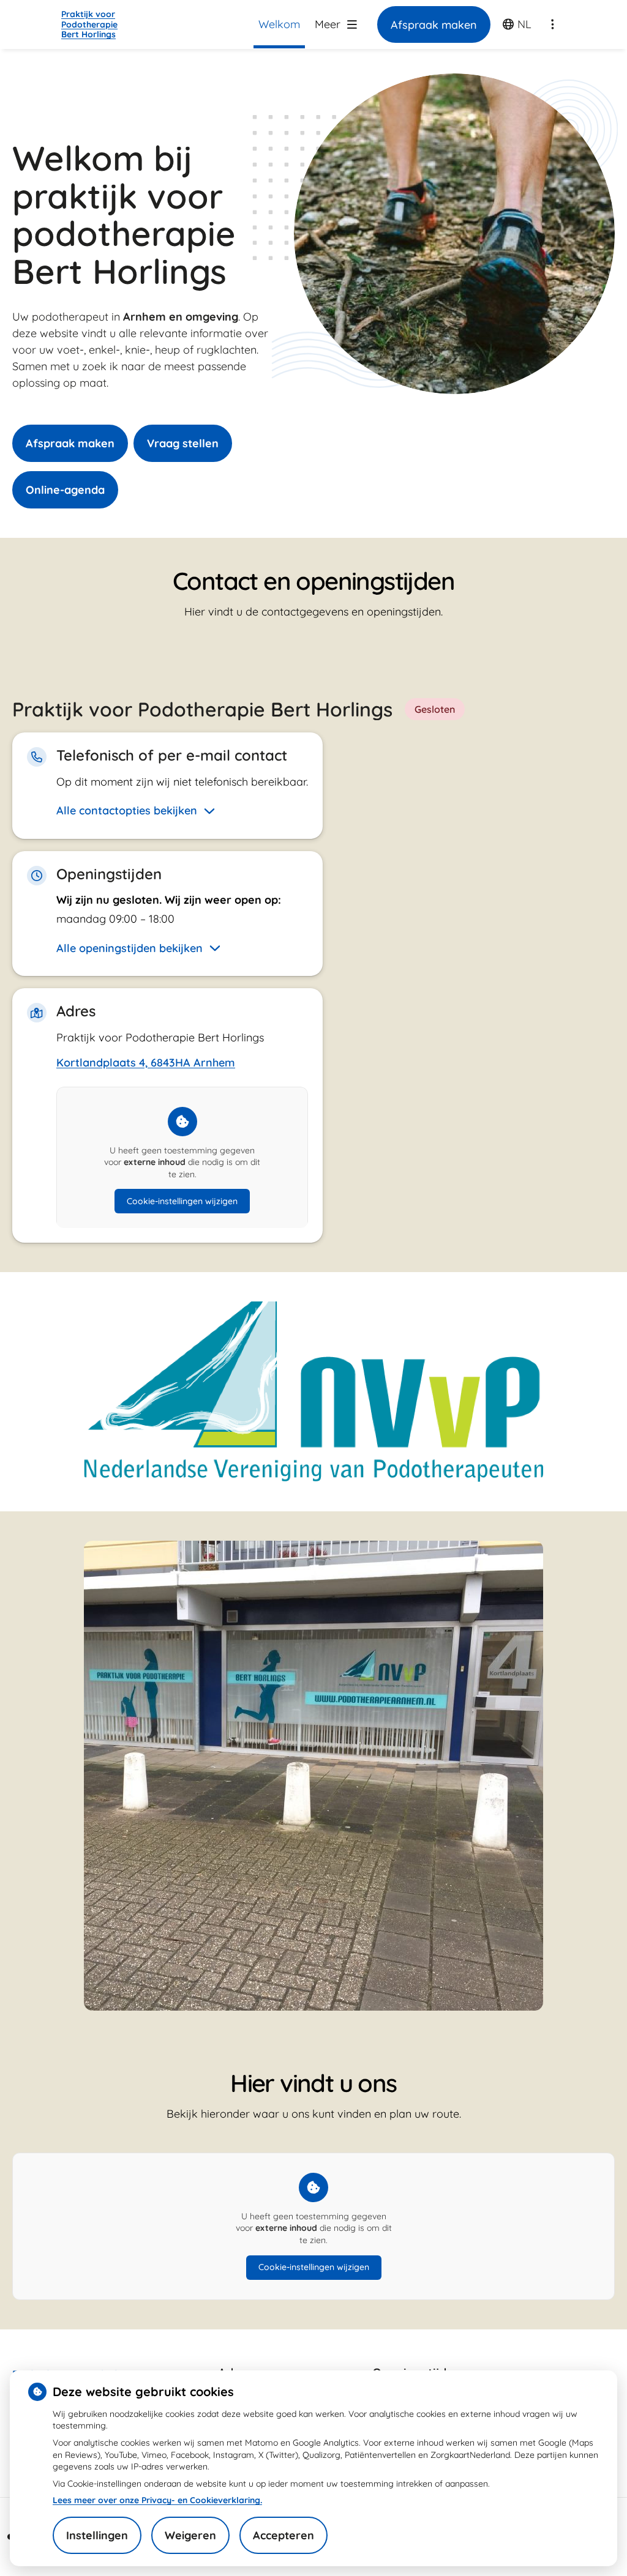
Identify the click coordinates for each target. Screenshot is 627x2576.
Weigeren (190, 2535)
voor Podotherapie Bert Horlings (89, 24)
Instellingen (97, 2535)
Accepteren (283, 2535)
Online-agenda (65, 490)
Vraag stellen (183, 443)
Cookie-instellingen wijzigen (182, 1201)
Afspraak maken (70, 443)
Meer (329, 24)
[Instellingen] (552, 24)
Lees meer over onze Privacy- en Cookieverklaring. (157, 2500)
